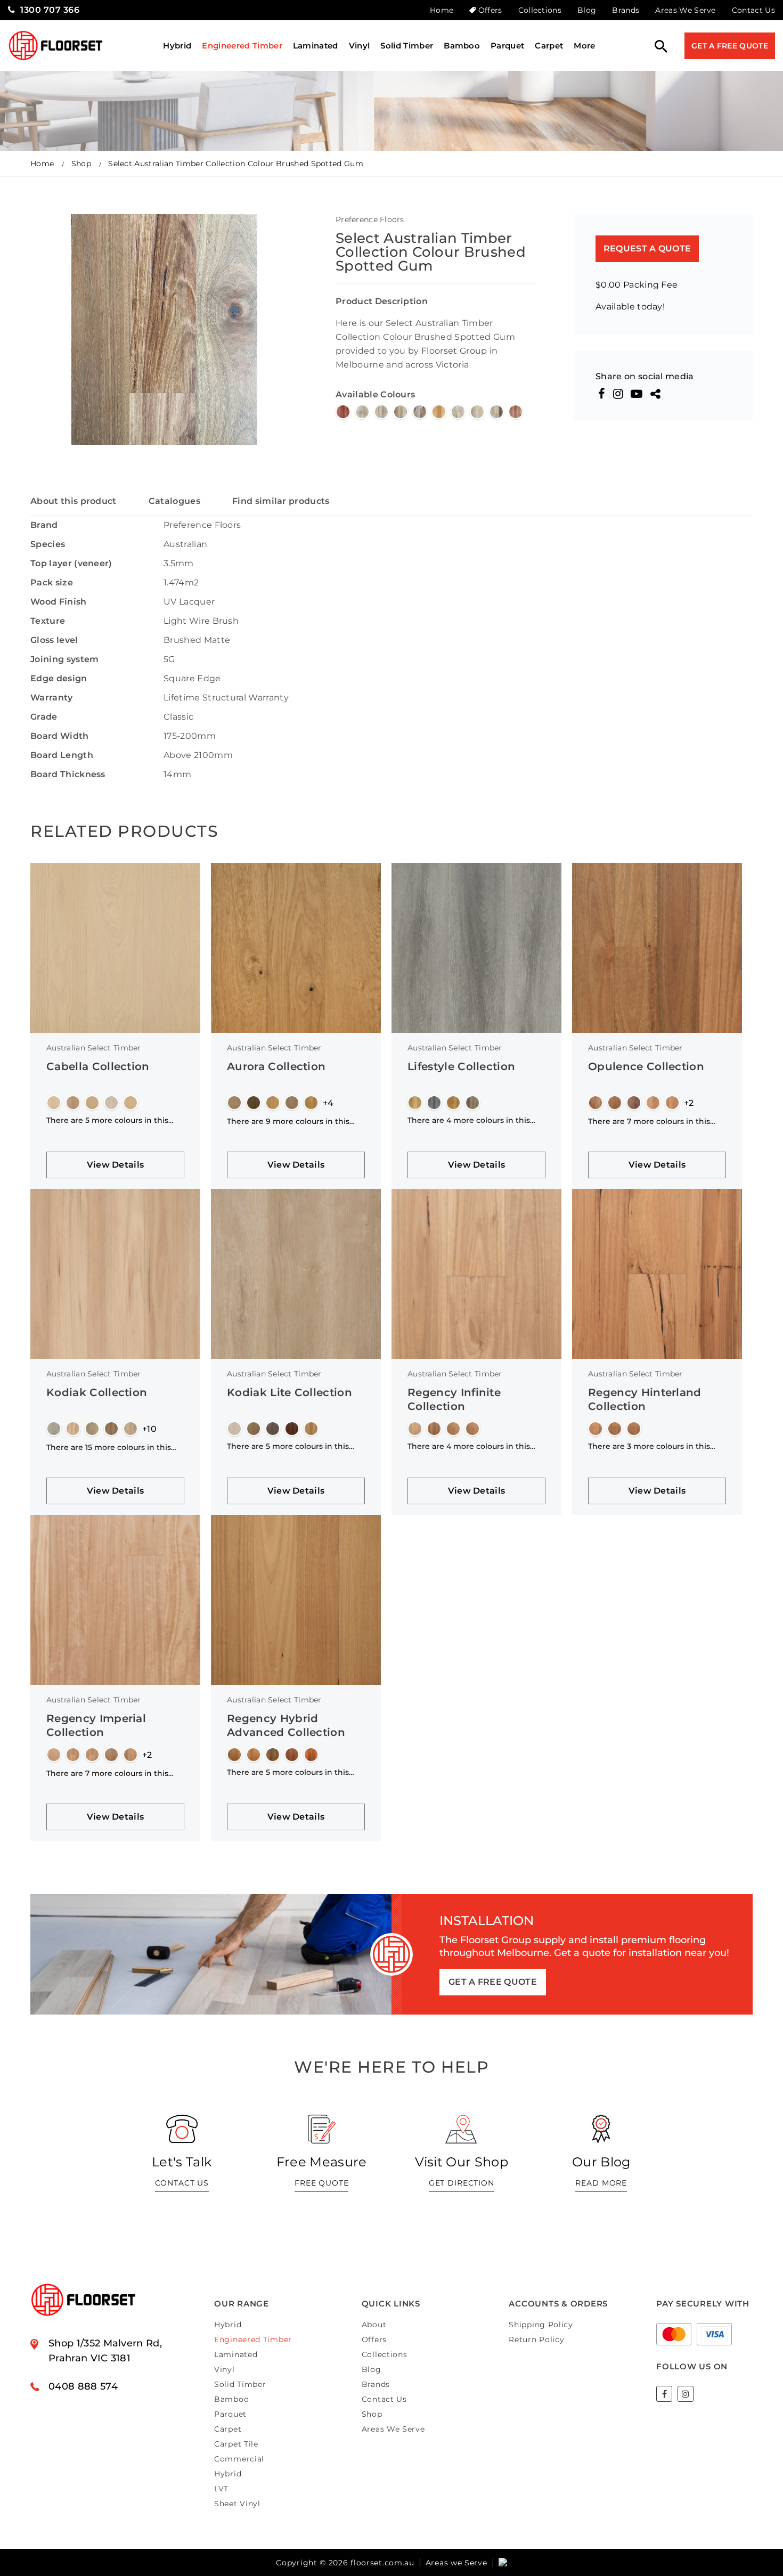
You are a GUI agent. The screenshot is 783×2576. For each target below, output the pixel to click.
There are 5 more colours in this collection (107, 1120)
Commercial (239, 2459)
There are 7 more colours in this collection (649, 1121)
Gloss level (54, 640)
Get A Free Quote (730, 46)
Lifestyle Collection (461, 1066)
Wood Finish (59, 602)
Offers (490, 10)
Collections (540, 10)
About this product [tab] (74, 501)
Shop (81, 164)
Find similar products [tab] (281, 501)
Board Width (60, 736)
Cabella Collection (98, 1066)
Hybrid (177, 46)
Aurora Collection (276, 1066)
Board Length (62, 755)
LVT (221, 2489)
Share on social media (645, 377)
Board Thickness (68, 774)
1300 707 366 (50, 10)
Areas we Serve (456, 2563)
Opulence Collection (646, 1066)
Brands (626, 10)
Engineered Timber (242, 46)
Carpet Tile (236, 2444)
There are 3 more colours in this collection (649, 1446)
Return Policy (536, 2339)
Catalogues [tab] (174, 501)
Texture (48, 621)
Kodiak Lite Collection (289, 1392)
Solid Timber (407, 46)
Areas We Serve (685, 10)
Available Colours (375, 394)
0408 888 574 (83, 2386)
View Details (116, 1165)
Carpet (549, 46)
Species (48, 544)
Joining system (64, 659)
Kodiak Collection (97, 1392)
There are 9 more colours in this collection (288, 1121)
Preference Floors (370, 219)
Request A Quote (647, 248)
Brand (44, 525)
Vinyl (360, 46)
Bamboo (462, 46)
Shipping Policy (541, 2325)
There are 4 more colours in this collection (469, 1120)
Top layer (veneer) (71, 563)
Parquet (507, 46)
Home (442, 10)
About (374, 2325)
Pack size (52, 582)
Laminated (316, 46)
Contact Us (753, 10)
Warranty (52, 698)
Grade (44, 717)
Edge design (59, 678)
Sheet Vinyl (237, 2504)
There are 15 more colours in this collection (109, 1447)
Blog (587, 10)
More (584, 46)
